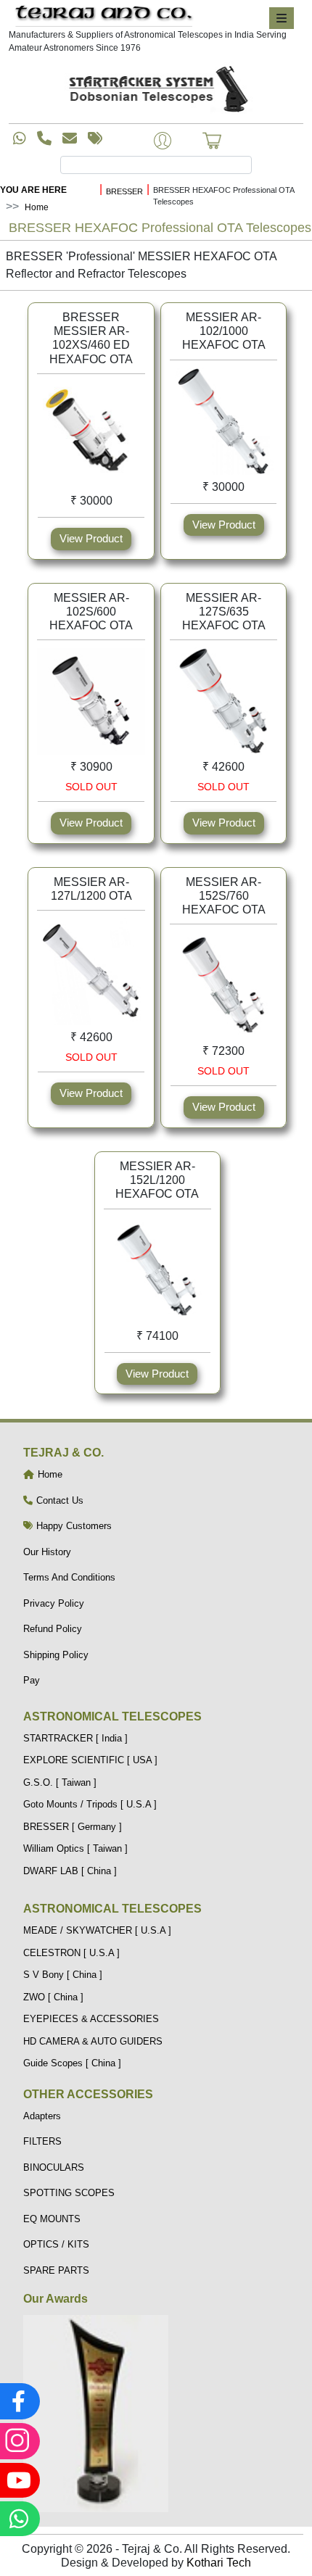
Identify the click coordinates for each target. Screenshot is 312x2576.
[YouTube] (18, 2480)
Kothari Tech (219, 2563)
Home (37, 207)
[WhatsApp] (18, 2519)
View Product (91, 538)
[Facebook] (18, 2401)
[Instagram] (18, 2441)
